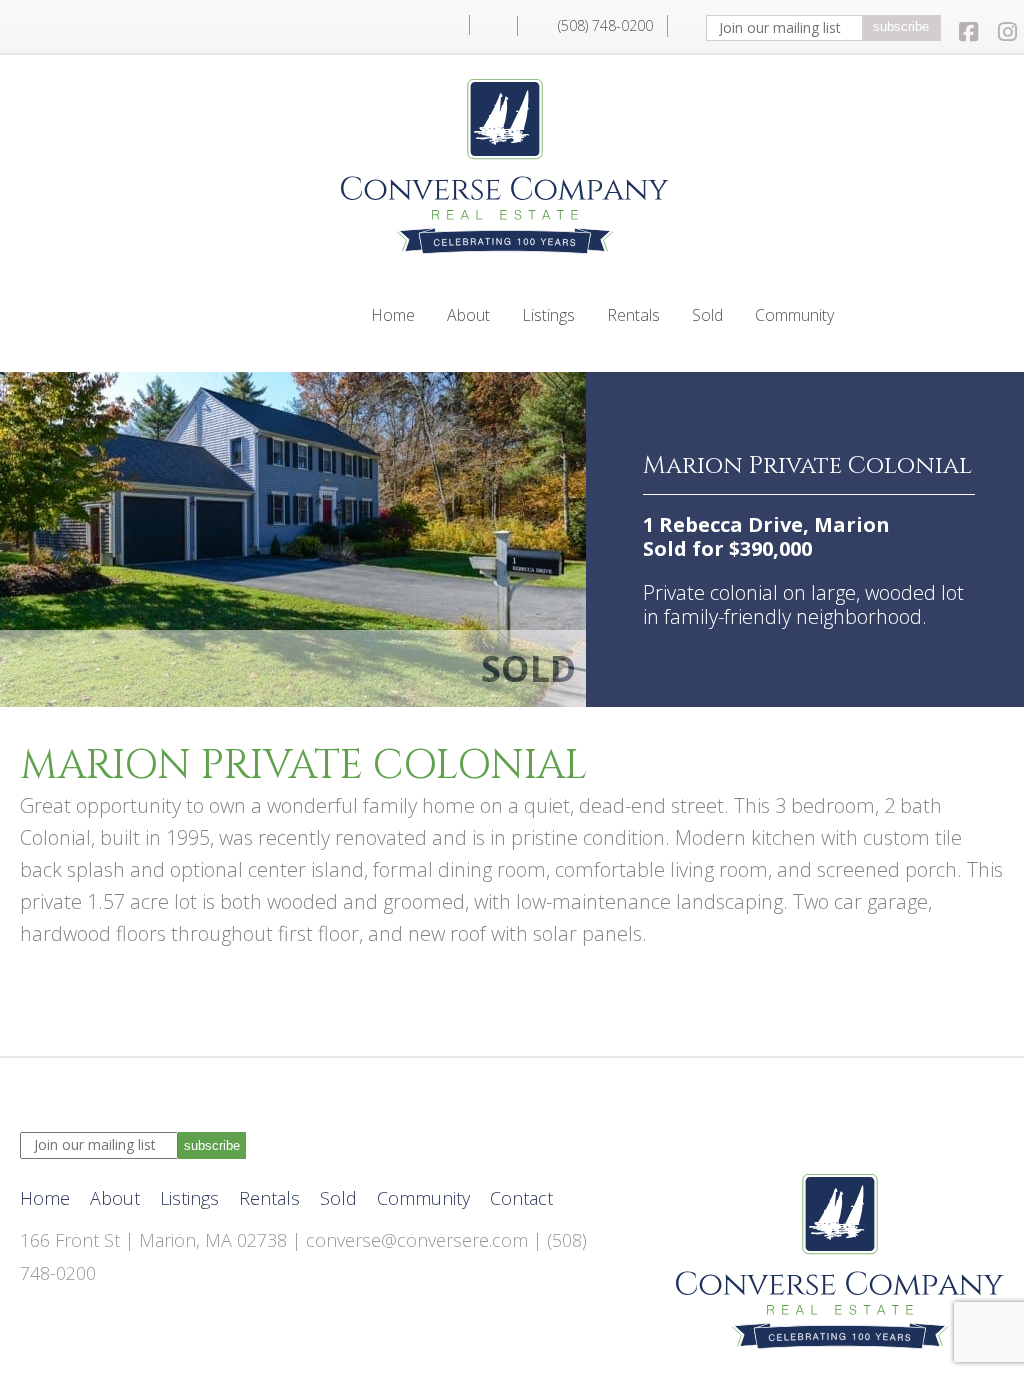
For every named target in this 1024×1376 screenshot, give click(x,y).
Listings (548, 315)
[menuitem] (446, 25)
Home (446, 25)
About (468, 315)
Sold (707, 315)
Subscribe (901, 26)
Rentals (633, 315)
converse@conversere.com (417, 1240)
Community (794, 315)
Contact (494, 26)
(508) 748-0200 (605, 25)
